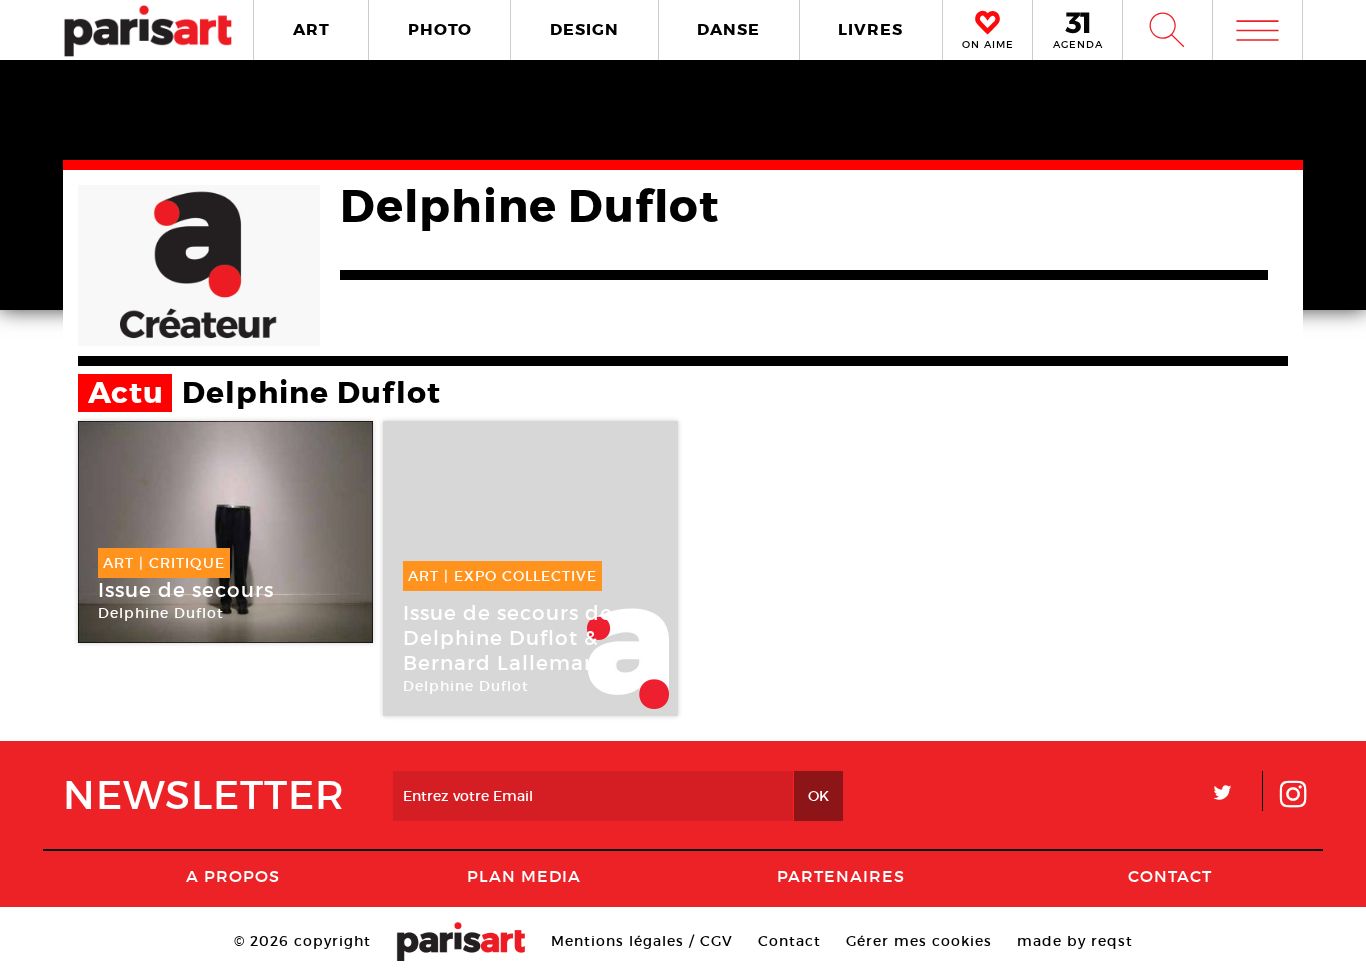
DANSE (728, 29)
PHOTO (440, 29)
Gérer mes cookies (919, 941)
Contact (1170, 876)
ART (311, 29)
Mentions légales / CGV (642, 941)
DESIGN (584, 29)
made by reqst (1075, 941)
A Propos (233, 876)
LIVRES (870, 29)
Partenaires (841, 876)
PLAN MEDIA (524, 876)
